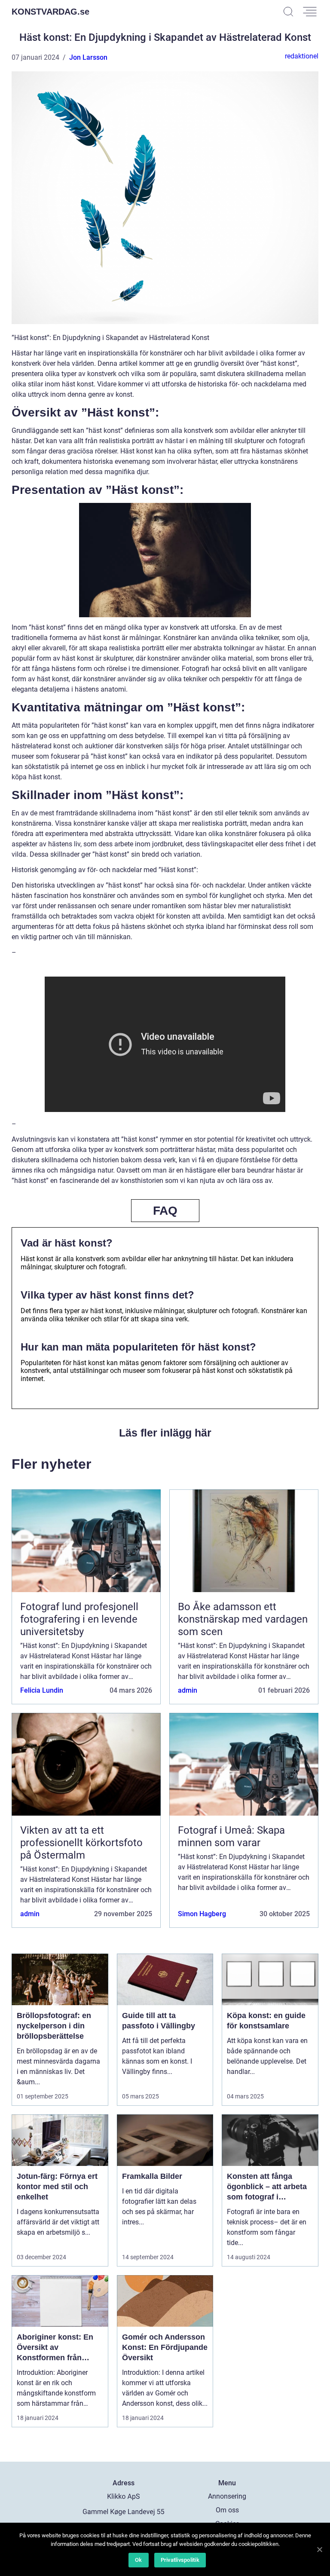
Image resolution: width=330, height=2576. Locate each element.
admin (188, 1690)
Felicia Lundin (42, 1690)
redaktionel (302, 56)
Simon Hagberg (202, 1914)
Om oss (227, 2510)
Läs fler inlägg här (165, 1433)
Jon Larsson (88, 57)
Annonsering (227, 2496)
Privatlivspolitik (180, 2560)
